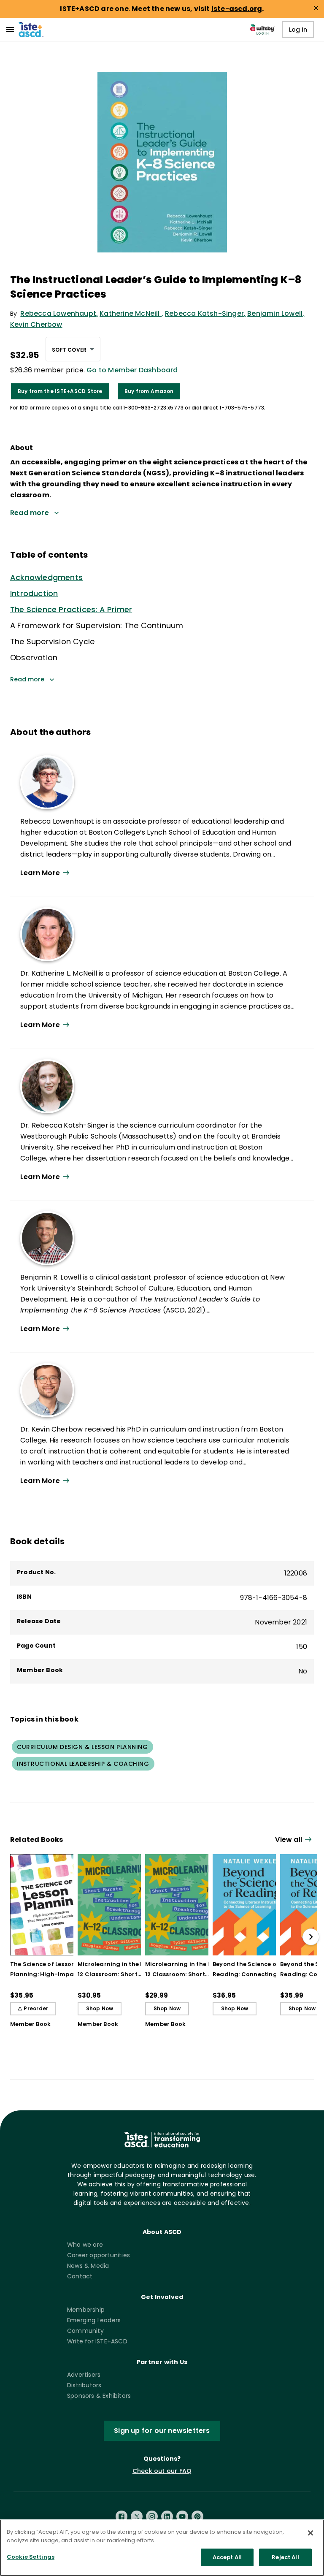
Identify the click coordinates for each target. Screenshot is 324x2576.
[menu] (10, 30)
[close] (316, 8)
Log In (298, 30)
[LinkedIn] (167, 2516)
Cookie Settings (31, 2557)
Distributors (84, 2385)
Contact (80, 2276)
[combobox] (73, 349)
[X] (137, 2516)
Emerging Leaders (94, 2320)
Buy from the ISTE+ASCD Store (60, 391)
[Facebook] (121, 2516)
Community (85, 2331)
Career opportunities (99, 2255)
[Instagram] (152, 2516)
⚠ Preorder (33, 2008)
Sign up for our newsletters (162, 2431)
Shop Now (100, 2008)
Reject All (285, 2557)
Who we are (85, 2245)
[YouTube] (182, 2516)
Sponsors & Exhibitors (99, 2396)
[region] (162, 2548)
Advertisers (84, 2375)
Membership (86, 2310)
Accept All (227, 2557)
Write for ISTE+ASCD (97, 2341)
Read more (27, 679)
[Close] (310, 2533)
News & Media (88, 2266)
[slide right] (311, 1937)
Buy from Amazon (149, 391)
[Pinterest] (197, 2516)
